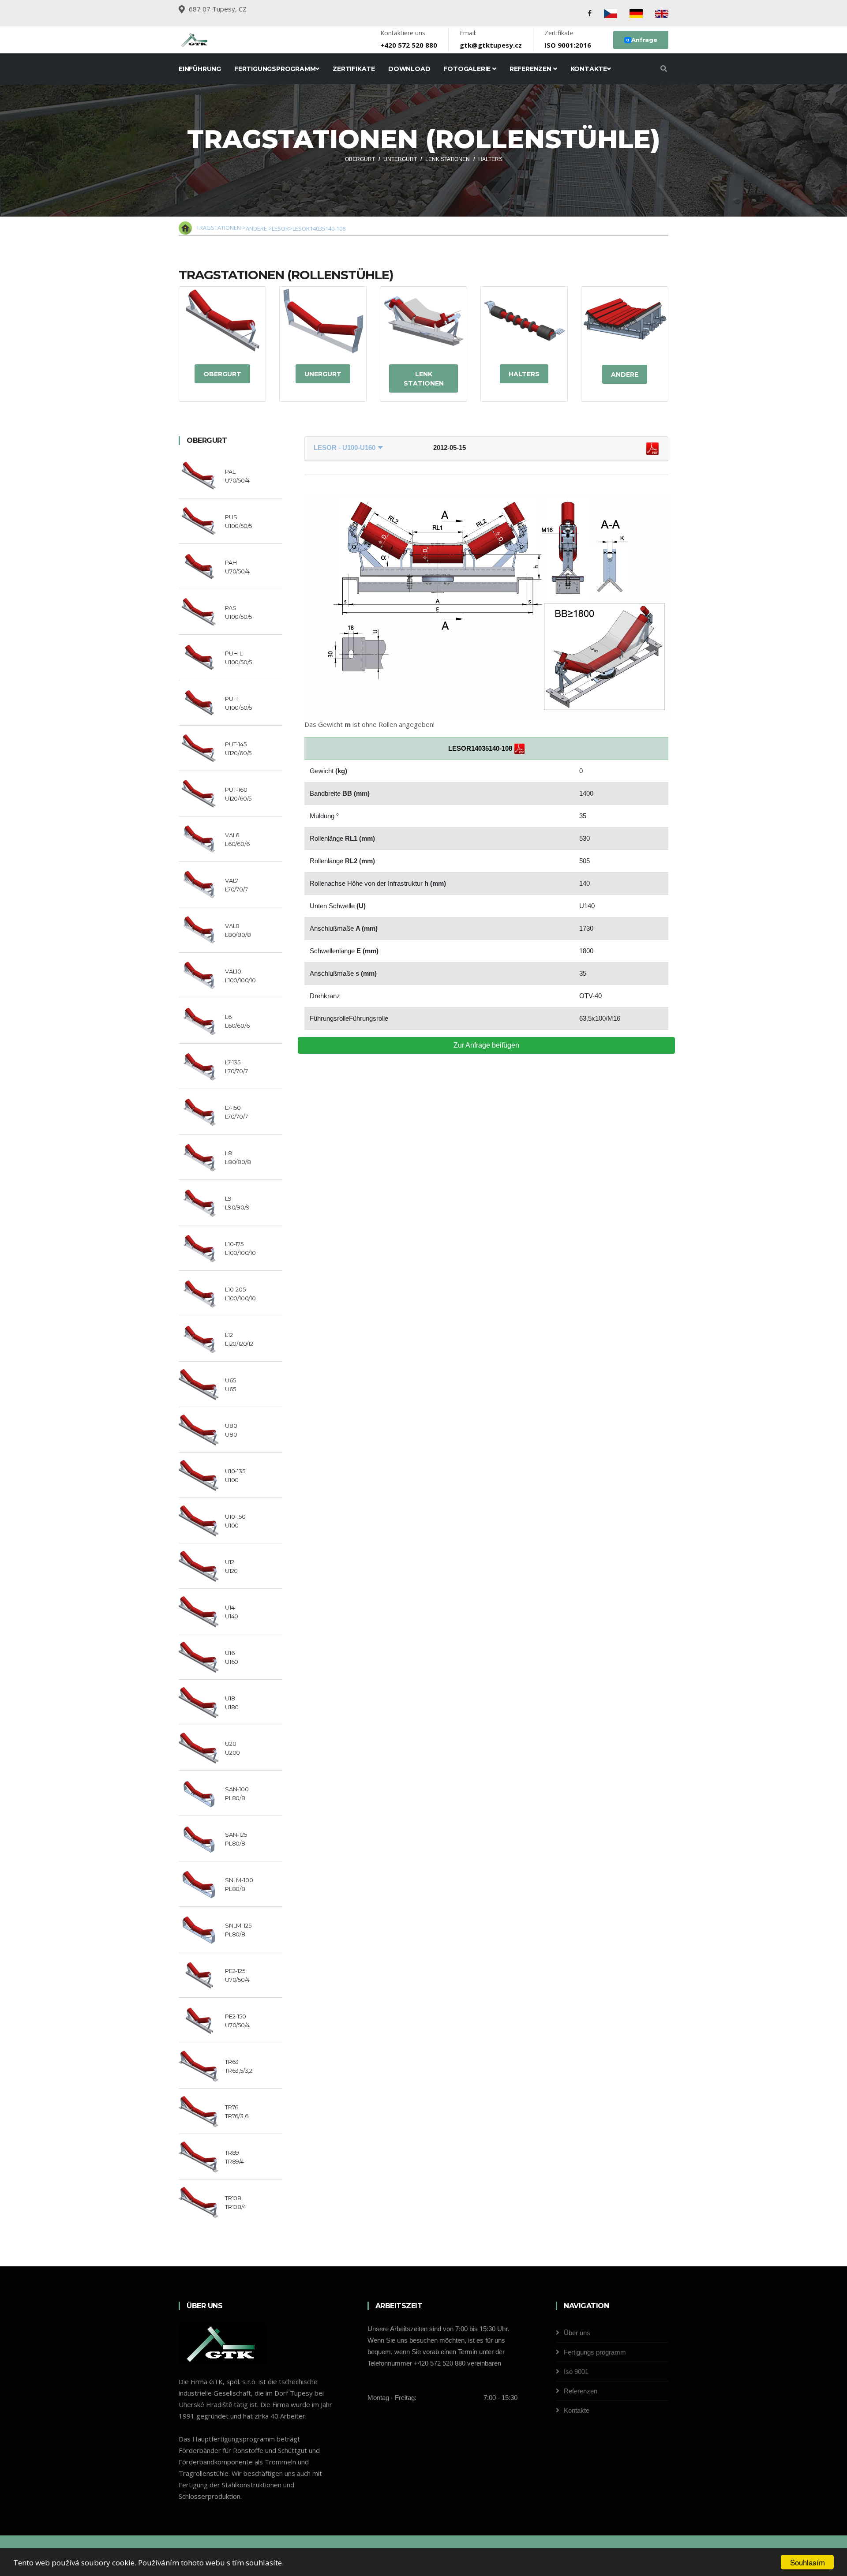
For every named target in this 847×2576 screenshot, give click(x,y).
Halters (490, 159)
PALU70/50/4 (237, 476)
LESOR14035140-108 (319, 228)
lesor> (282, 228)
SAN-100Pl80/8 (237, 1793)
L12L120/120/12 (239, 1339)
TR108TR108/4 (236, 2202)
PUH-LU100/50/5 (238, 658)
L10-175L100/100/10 (240, 1248)
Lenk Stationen (448, 159)
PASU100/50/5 (238, 612)
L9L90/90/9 (237, 1203)
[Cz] (611, 13)
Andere (625, 374)
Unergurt (323, 374)
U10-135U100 (235, 1475)
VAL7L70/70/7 (236, 885)
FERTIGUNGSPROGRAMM (275, 69)
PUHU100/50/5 (238, 703)
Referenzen (531, 69)
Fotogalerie (468, 69)
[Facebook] (590, 13)
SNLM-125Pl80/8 (238, 1930)
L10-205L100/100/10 (240, 1294)
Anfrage (642, 40)
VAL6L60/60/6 (237, 839)
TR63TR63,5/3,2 (239, 2066)
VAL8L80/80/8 (238, 930)
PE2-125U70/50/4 (237, 1975)
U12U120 (231, 1566)
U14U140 (232, 1612)
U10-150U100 (235, 1521)
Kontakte (589, 69)
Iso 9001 (576, 2372)
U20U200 (232, 1748)
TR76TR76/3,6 (236, 2112)
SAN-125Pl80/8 (236, 1839)
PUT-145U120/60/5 (238, 749)
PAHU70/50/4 (237, 567)
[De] (636, 13)
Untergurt (400, 159)
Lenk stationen (424, 379)
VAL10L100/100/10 (240, 976)
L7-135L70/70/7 (236, 1067)
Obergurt (360, 159)
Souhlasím (808, 2562)
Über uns (577, 2333)
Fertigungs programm (595, 2352)
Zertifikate (354, 69)
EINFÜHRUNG (200, 69)
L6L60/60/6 (237, 1021)
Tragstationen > (221, 228)
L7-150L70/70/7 (236, 1112)
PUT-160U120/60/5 (238, 794)
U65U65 (230, 1385)
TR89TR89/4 (234, 2157)
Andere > (259, 228)
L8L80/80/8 (238, 1157)
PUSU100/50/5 (238, 521)
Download (409, 69)
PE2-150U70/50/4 (237, 2021)
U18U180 (232, 1703)
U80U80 (231, 1430)
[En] (662, 13)
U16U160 (232, 1657)
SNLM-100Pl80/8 (239, 1884)
